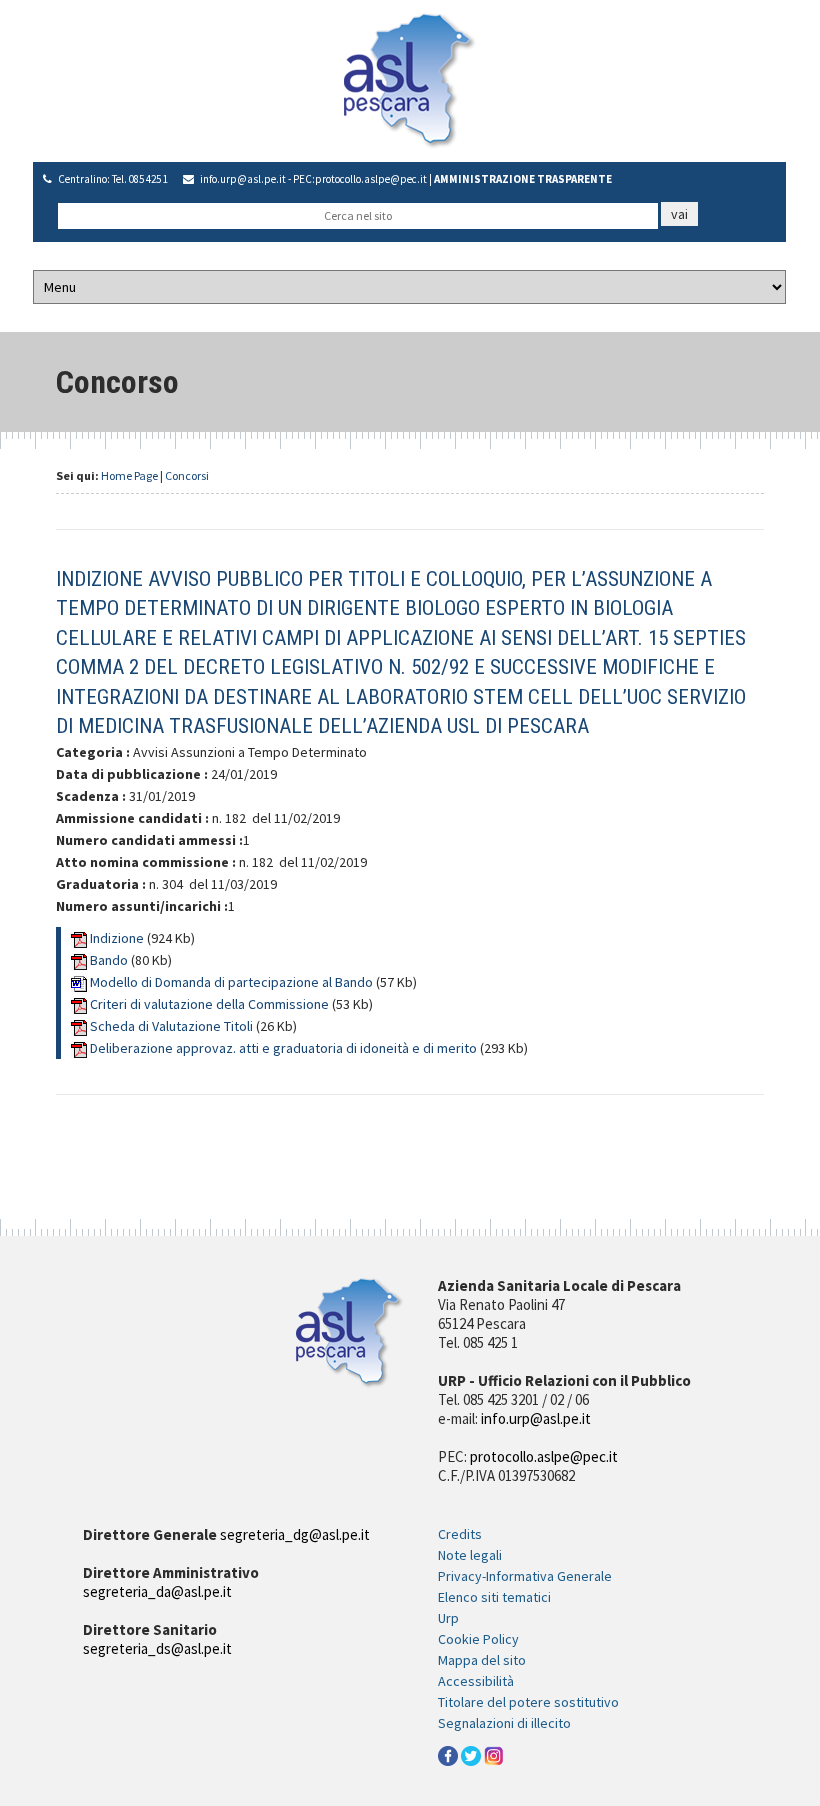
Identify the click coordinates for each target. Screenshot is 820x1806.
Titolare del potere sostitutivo (528, 1702)
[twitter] (471, 1754)
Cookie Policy (478, 1639)
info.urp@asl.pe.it (243, 179)
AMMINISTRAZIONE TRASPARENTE (523, 179)
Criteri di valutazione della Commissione (211, 1004)
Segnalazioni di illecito (504, 1723)
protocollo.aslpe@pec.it (371, 179)
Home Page (129, 475)
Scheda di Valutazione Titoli (173, 1026)
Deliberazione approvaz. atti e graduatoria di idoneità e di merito (285, 1048)
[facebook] (448, 1754)
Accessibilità (476, 1681)
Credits (460, 1534)
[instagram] (494, 1754)
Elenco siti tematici (494, 1597)
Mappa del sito (482, 1660)
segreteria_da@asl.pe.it (157, 1591)
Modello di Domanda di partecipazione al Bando (233, 982)
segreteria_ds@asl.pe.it (157, 1648)
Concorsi (187, 475)
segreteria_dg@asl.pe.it (295, 1534)
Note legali (470, 1555)
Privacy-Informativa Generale (525, 1576)
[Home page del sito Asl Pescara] (410, 79)
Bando (110, 960)
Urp (448, 1618)
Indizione (118, 938)
